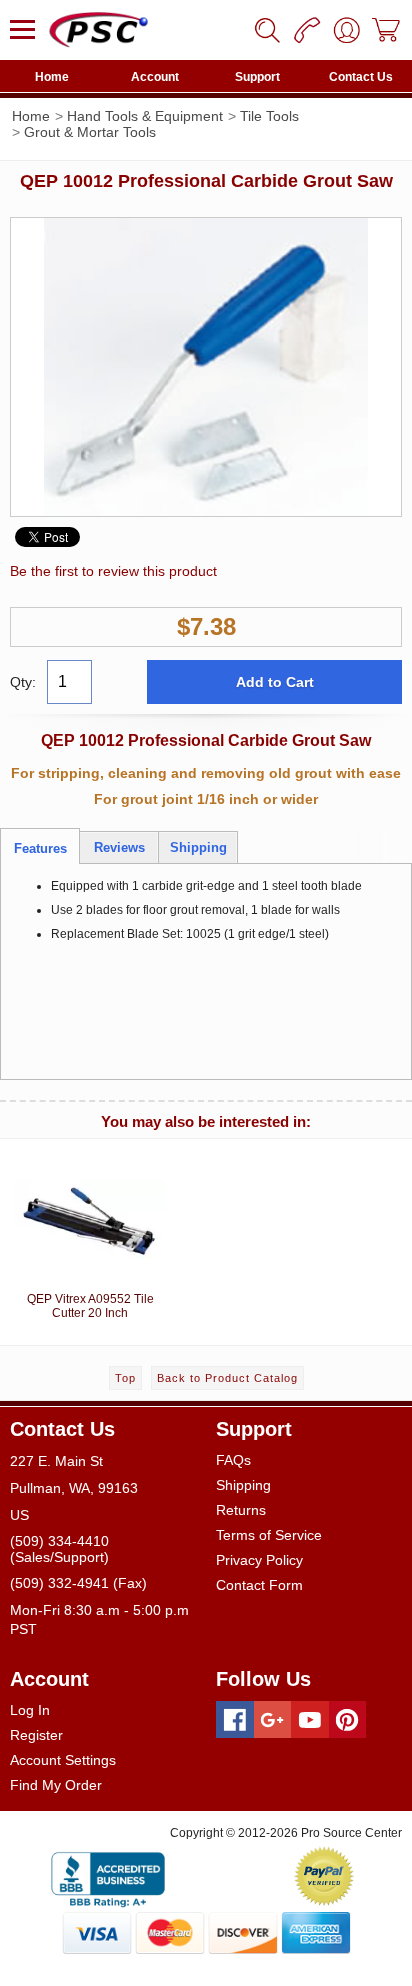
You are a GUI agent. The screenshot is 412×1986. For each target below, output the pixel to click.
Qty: (23, 682)
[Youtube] (310, 1720)
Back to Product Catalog (227, 1378)
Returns (241, 1510)
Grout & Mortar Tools (90, 132)
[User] (347, 30)
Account (155, 77)
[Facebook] (235, 1720)
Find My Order (56, 1785)
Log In (30, 1710)
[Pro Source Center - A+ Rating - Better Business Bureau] (108, 1876)
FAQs (233, 1460)
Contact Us (361, 77)
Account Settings (63, 1760)
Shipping (243, 1485)
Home (52, 77)
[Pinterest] (348, 1720)
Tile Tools (269, 116)
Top (125, 1378)
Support (257, 77)
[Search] (267, 30)
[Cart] (387, 30)
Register (36, 1735)
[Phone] (307, 30)
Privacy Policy (259, 1560)
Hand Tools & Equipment (145, 116)
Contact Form (259, 1585)
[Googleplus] (273, 1720)
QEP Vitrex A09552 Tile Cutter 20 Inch (90, 1306)
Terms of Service (269, 1535)
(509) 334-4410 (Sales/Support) (59, 1549)
